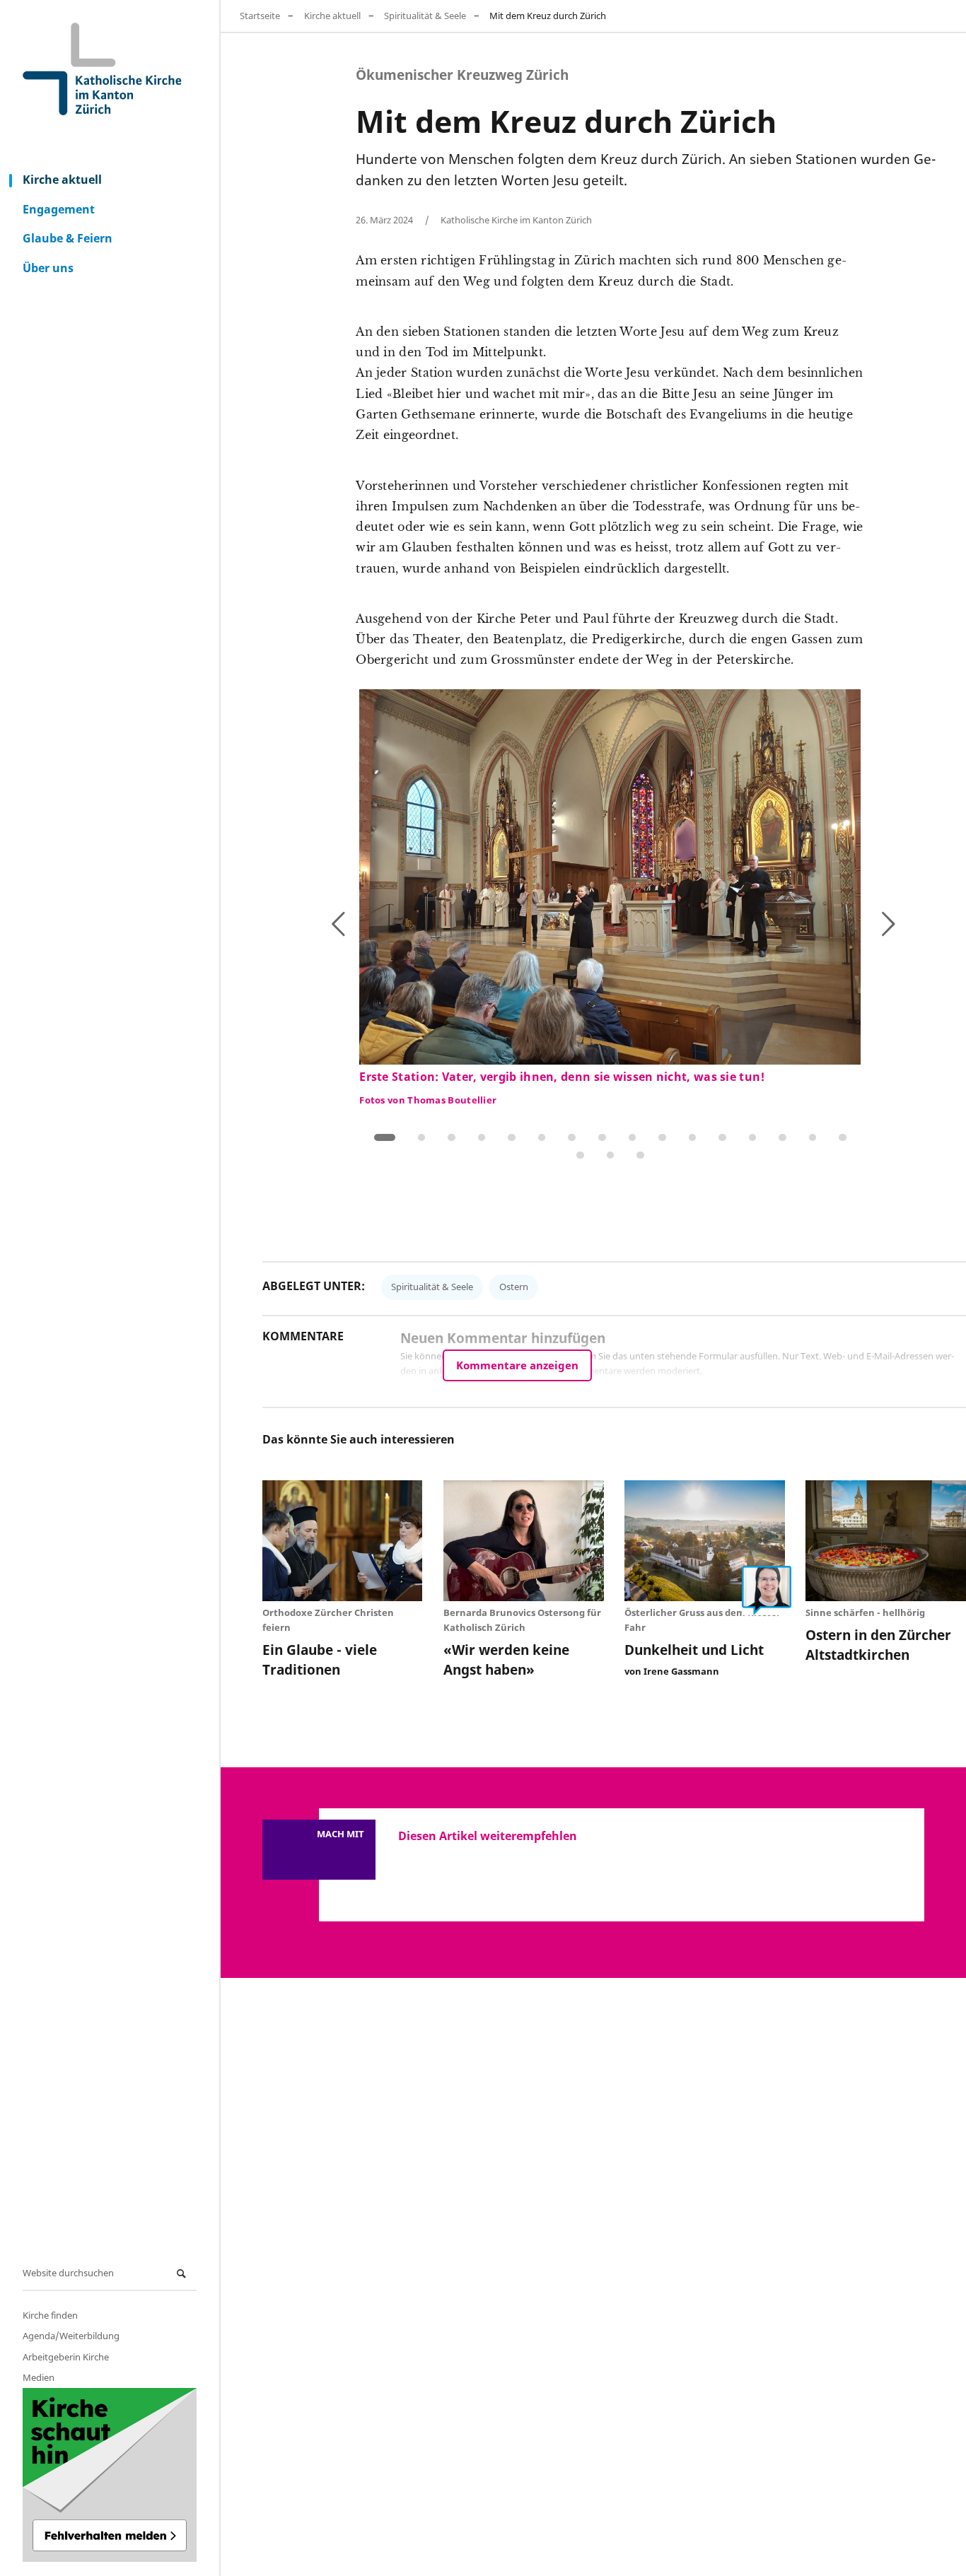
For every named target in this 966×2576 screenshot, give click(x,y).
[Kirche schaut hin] (110, 2475)
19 (640, 1155)
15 (813, 1138)
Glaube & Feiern (68, 238)
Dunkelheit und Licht (694, 1650)
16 (843, 1138)
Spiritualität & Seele (425, 16)
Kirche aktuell (62, 180)
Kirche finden (50, 2315)
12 (722, 1138)
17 (580, 1155)
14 (782, 1138)
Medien (39, 2377)
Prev (373, 927)
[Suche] (183, 2274)
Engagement (59, 209)
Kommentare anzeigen (517, 1365)
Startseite (260, 16)
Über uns (48, 268)
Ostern (514, 1287)
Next (842, 921)
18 (611, 1155)
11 (693, 1138)
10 (662, 1138)
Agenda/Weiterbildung (71, 2336)
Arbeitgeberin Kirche (66, 2357)
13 (753, 1138)
